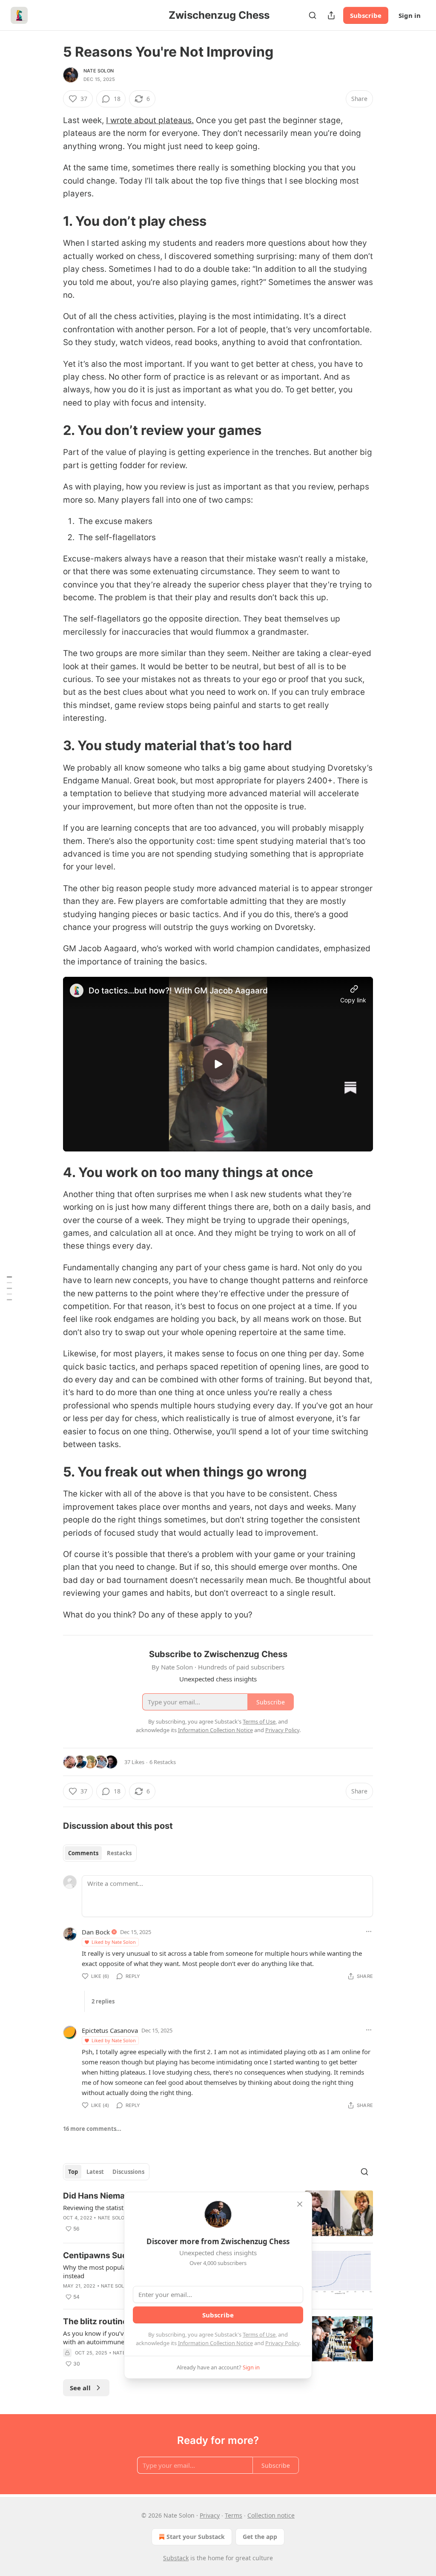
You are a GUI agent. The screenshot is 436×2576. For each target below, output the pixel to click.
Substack (176, 2558)
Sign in (410, 15)
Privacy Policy (282, 2343)
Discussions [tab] (128, 2172)
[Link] (51, 221)
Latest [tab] (95, 2172)
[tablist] (100, 1853)
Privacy (210, 2515)
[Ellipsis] (369, 1931)
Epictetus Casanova (110, 2030)
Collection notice (271, 2515)
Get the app (260, 2537)
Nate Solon (99, 71)
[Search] (313, 15)
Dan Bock (96, 1932)
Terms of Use (259, 2334)
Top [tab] (73, 2172)
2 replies (103, 2001)
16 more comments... (92, 2129)
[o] (218, 1064)
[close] (300, 2204)
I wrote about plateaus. (150, 120)
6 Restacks (163, 1762)
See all (80, 2388)
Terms (234, 2515)
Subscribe (366, 15)
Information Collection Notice (215, 2343)
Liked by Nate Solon (114, 1942)
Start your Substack (196, 2537)
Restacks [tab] (119, 1853)
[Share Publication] (331, 15)
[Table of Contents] (9, 1288)
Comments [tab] (83, 1853)
